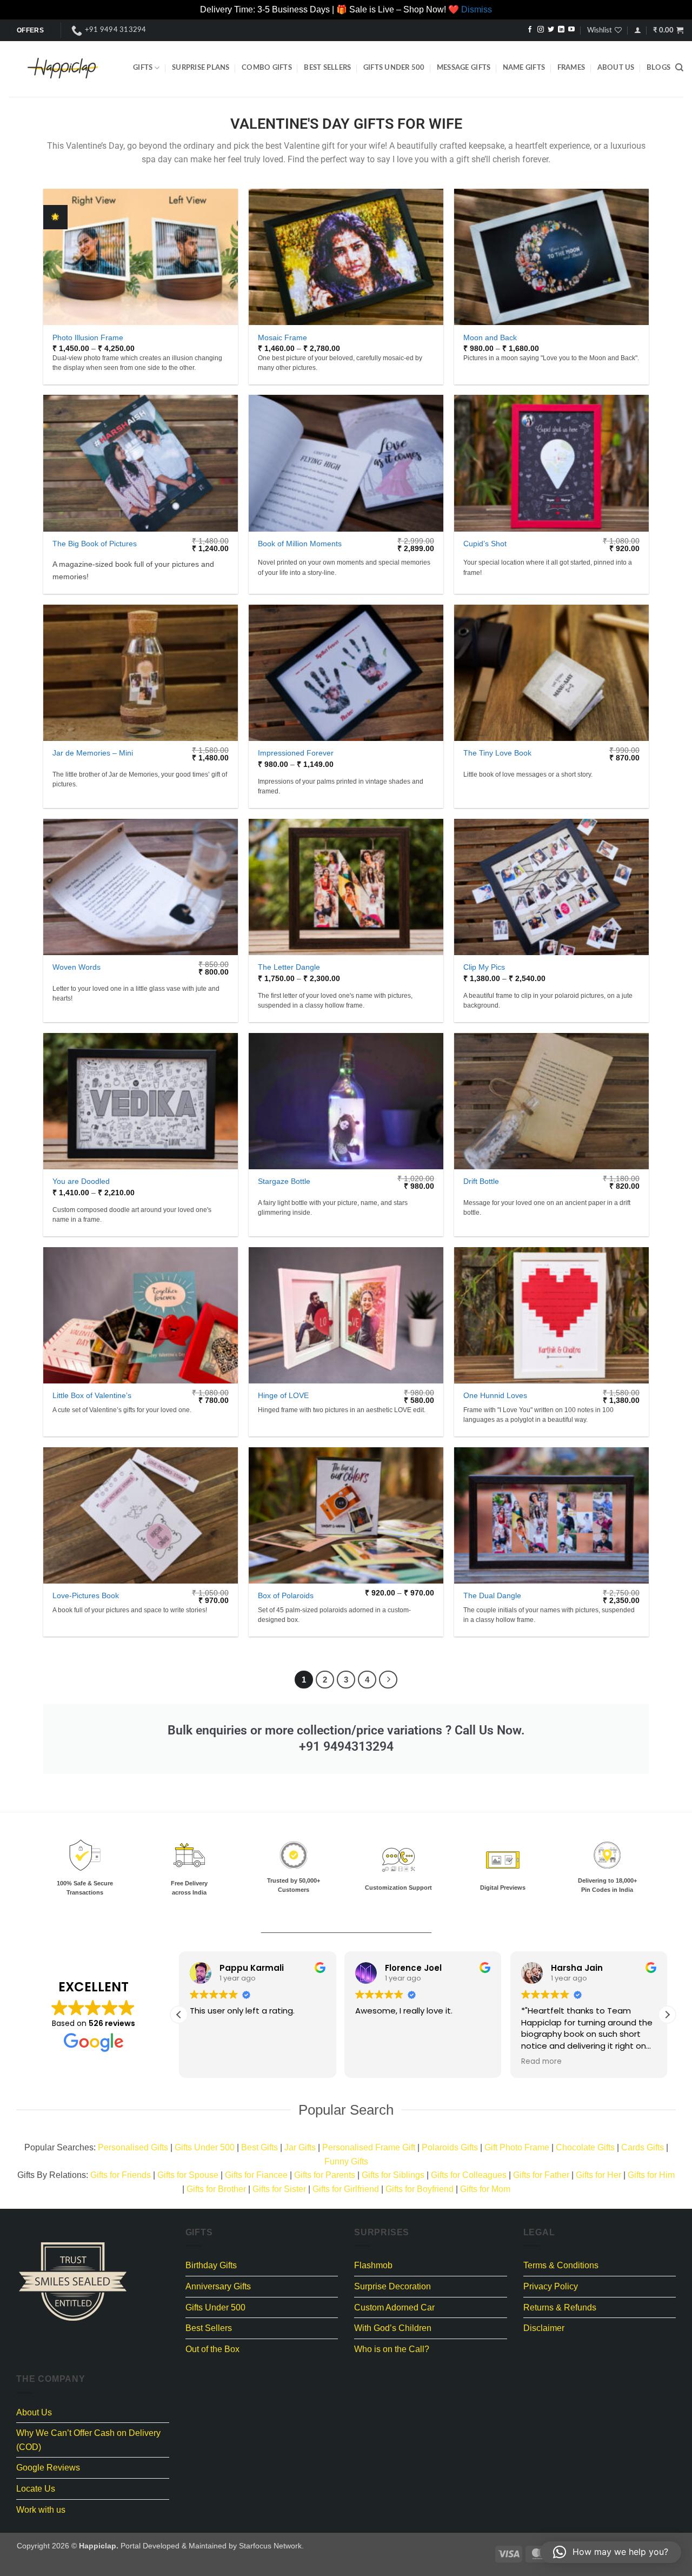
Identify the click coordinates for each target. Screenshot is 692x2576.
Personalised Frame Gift (369, 2147)
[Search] (679, 68)
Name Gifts (524, 68)
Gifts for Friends (121, 2175)
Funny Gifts (346, 2161)
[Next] (388, 1680)
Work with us (41, 2510)
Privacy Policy (551, 2286)
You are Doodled (81, 1181)
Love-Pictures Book (86, 1595)
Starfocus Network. (271, 2546)
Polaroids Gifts (450, 2147)
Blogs (658, 68)
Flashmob (373, 2265)
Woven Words (76, 967)
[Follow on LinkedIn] (561, 30)
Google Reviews (48, 2468)
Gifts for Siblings (393, 2175)
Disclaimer (544, 2328)
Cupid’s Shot (485, 544)
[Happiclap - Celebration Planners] (63, 68)
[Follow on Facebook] (530, 30)
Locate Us (36, 2489)
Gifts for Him (651, 2175)
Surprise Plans (201, 68)
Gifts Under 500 (394, 68)
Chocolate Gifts (585, 2147)
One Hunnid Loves (495, 1395)
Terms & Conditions (561, 2265)
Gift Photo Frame (517, 2147)
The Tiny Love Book (497, 753)
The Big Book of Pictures (95, 544)
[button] (638, 30)
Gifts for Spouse (188, 2175)
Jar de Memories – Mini (93, 753)
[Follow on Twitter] (551, 30)
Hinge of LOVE (283, 1395)
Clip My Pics (484, 967)
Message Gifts (464, 68)
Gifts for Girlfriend (346, 2189)
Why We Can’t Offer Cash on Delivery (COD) (88, 2440)
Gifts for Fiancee (256, 2175)
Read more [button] (541, 2062)
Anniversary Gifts (218, 2286)
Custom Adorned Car (394, 2307)
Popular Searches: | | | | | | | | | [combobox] (346, 2154)
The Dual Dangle (492, 1595)
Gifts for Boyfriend (420, 2189)
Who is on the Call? (392, 2349)
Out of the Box (212, 2349)
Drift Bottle (481, 1181)
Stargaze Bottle (284, 1181)
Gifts (143, 68)
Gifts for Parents (325, 2175)
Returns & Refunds (560, 2307)
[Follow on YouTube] (571, 30)
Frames (571, 68)
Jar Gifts (300, 2147)
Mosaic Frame (282, 337)
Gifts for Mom (485, 2189)
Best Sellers (327, 68)
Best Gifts (259, 2147)
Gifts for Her (598, 2175)
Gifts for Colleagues (469, 2175)
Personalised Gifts (133, 2147)
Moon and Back (490, 337)
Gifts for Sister (279, 2189)
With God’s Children (393, 2328)
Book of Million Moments (300, 544)
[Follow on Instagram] (541, 30)
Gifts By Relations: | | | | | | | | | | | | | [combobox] (346, 2182)
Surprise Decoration (392, 2286)
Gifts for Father (541, 2175)
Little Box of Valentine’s (92, 1395)
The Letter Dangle (289, 967)
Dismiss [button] (477, 9)
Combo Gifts (267, 68)
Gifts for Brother (216, 2189)
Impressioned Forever (296, 753)
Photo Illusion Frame (88, 337)
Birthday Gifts (211, 2265)
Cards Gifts (643, 2147)
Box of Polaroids (286, 1595)
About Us (616, 68)
